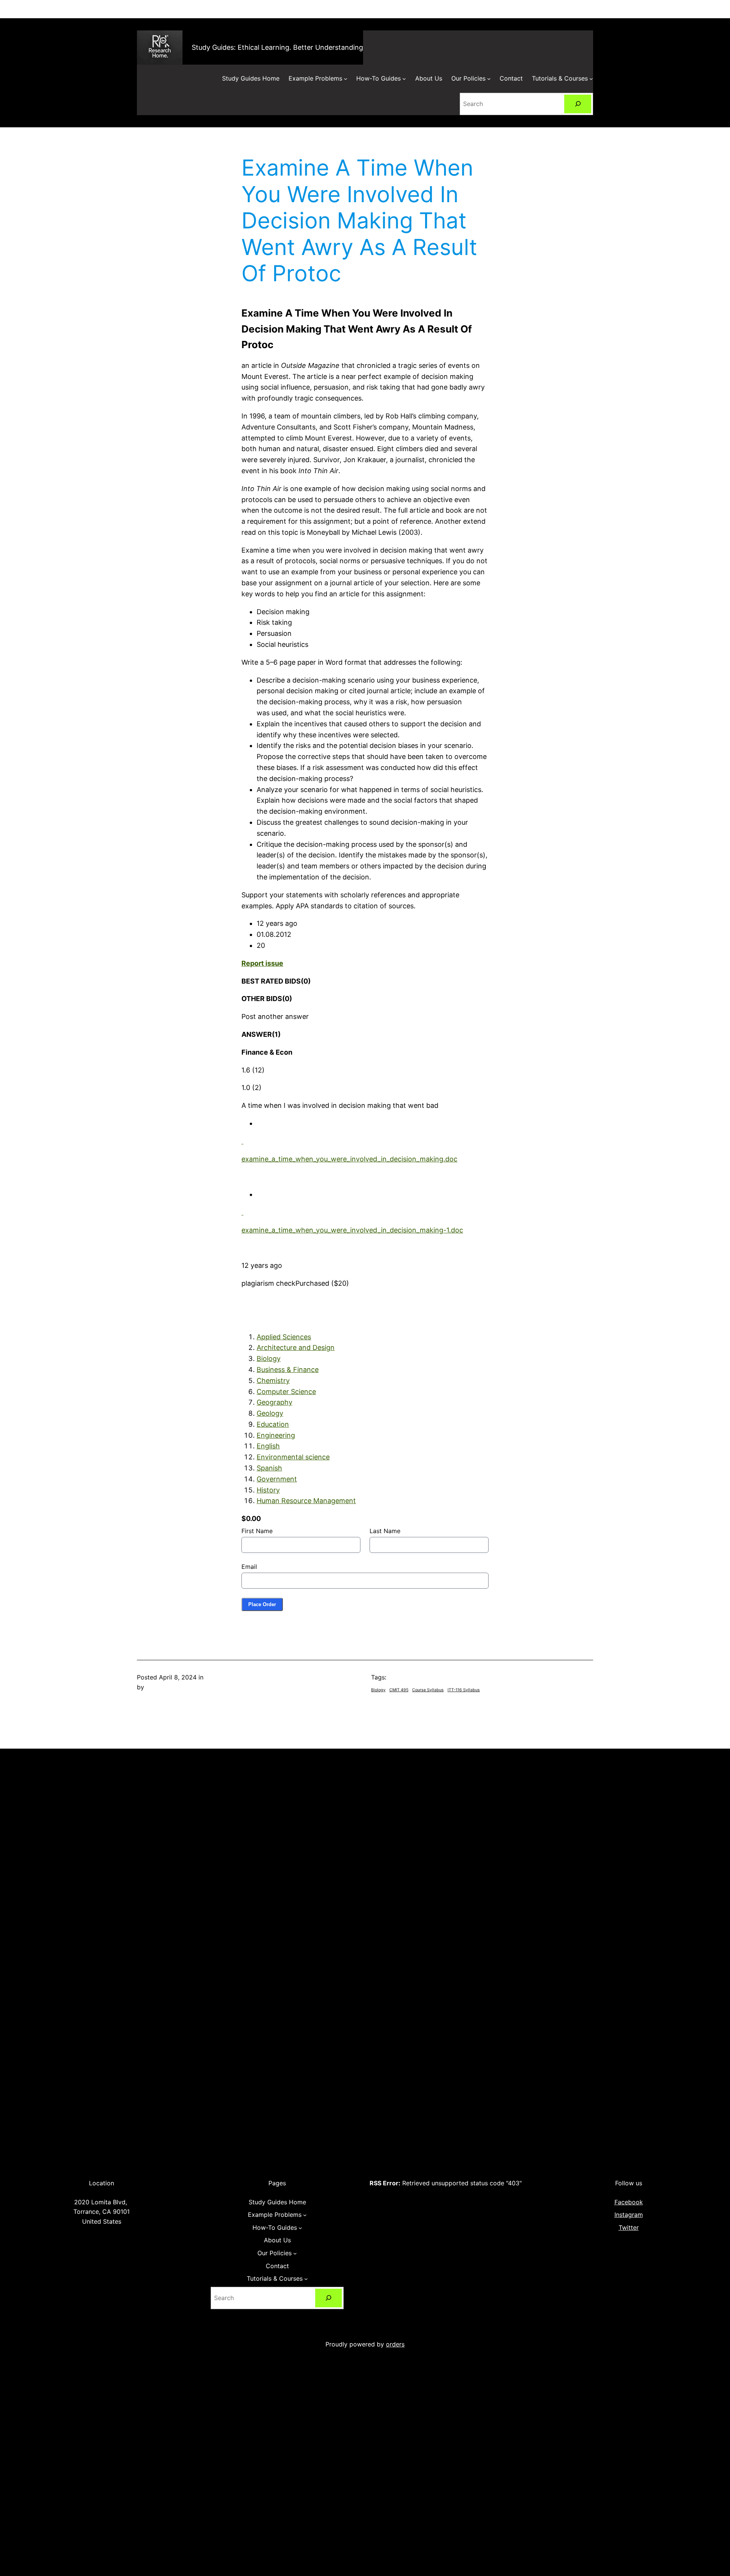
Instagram (629, 2215)
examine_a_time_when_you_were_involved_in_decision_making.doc (349, 1159)
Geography (275, 1402)
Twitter (629, 2227)
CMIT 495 (399, 1690)
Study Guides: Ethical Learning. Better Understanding (277, 47)
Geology (270, 1413)
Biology (269, 1358)
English (268, 1446)
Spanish (269, 1468)
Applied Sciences (284, 1337)
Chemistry (273, 1381)
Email (249, 1567)
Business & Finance (288, 1370)
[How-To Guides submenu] (404, 79)
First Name (257, 1531)
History (268, 1490)
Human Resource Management (306, 1501)
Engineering (276, 1435)
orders (395, 2344)
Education (273, 1424)
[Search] (578, 104)
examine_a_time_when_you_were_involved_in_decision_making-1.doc (352, 1230)
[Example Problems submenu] (346, 79)
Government (277, 1479)
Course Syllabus (428, 1690)
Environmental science (293, 1457)
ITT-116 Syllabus (464, 1690)
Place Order (262, 1604)
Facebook (629, 2202)
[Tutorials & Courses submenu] (591, 79)
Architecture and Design (296, 1347)
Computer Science (286, 1392)
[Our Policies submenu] (489, 79)
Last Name (385, 1531)
